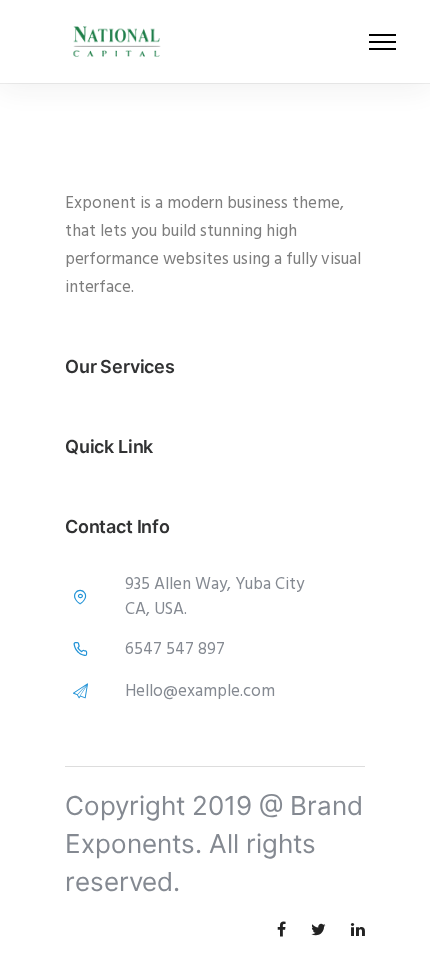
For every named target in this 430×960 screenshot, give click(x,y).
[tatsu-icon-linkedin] (358, 930)
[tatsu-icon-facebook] (286, 930)
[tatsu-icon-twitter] (323, 930)
